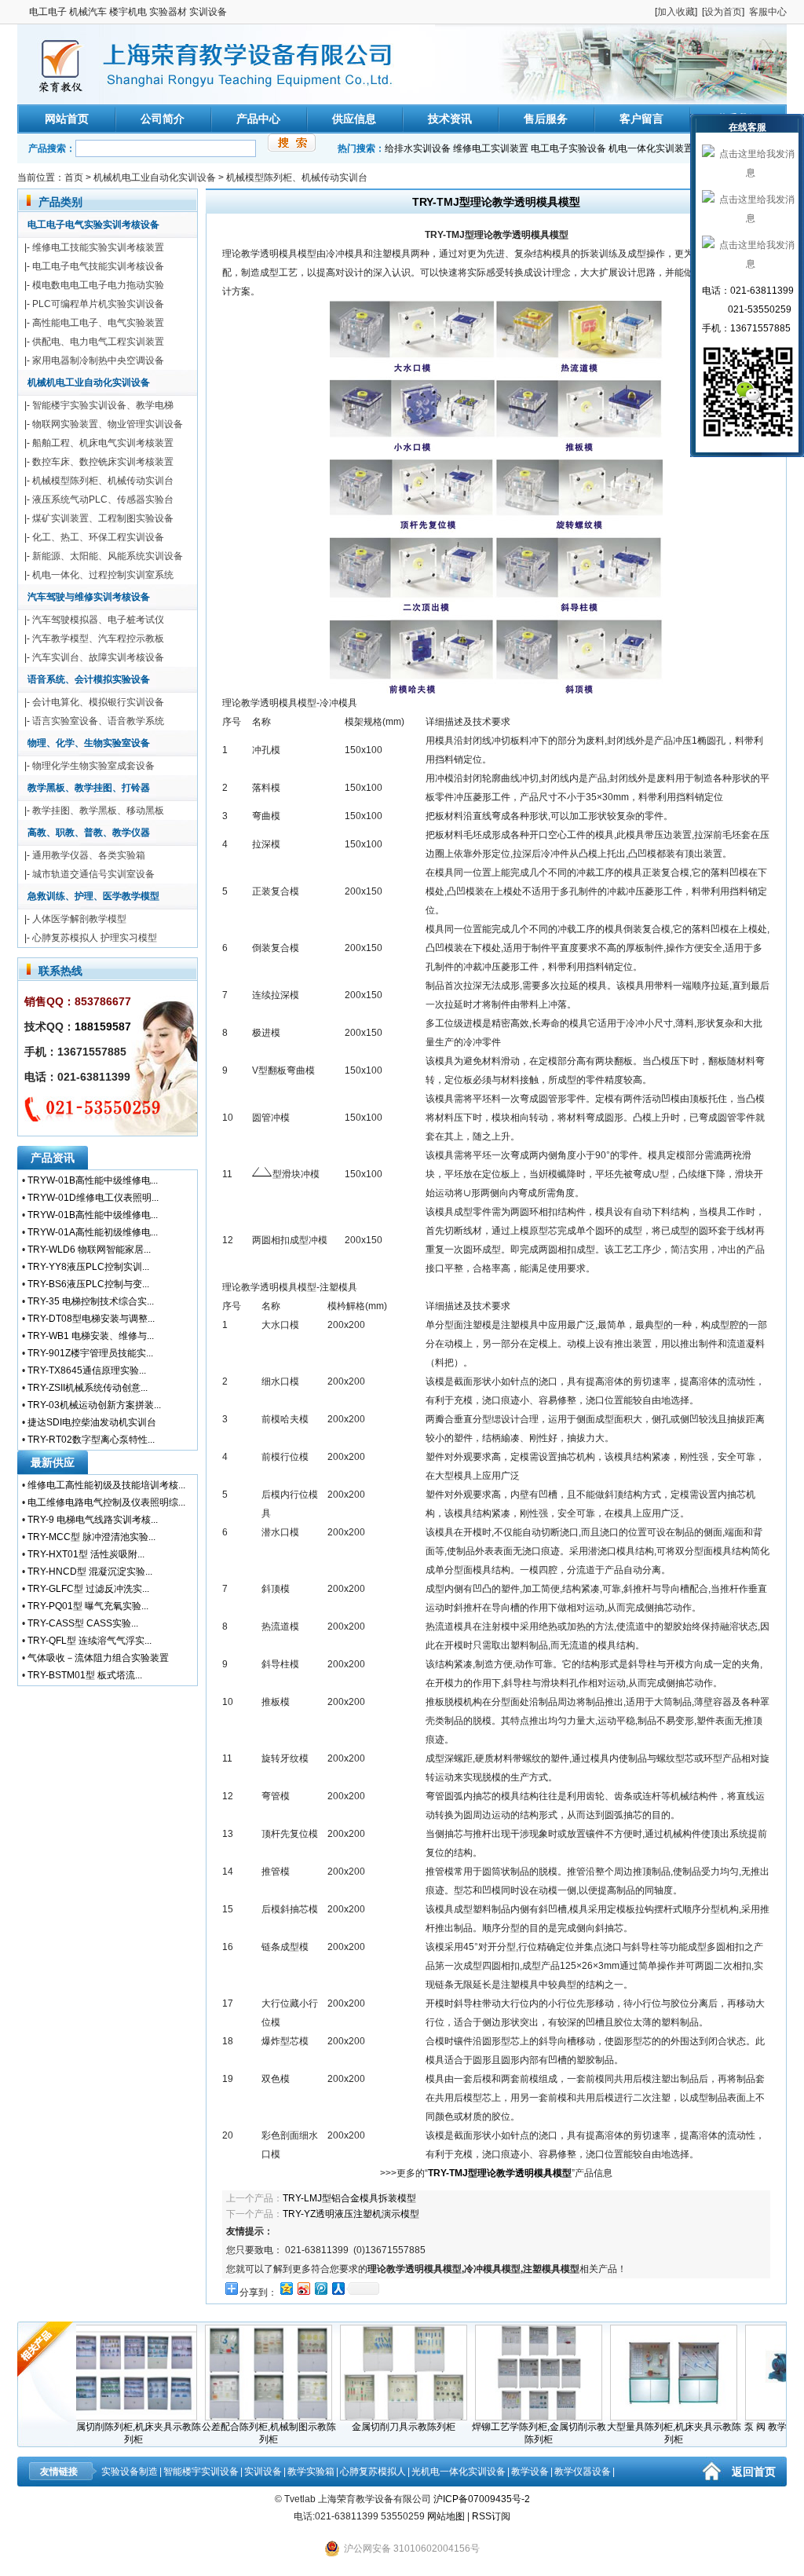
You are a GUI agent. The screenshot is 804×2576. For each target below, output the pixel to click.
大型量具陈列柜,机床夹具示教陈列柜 (642, 2433)
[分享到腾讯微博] (320, 2288)
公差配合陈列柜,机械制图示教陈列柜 (237, 2433)
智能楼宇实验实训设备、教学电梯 (103, 405)
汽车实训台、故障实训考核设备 (98, 657)
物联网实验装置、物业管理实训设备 (108, 424)
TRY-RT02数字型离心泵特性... (91, 1440)
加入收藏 (676, 12)
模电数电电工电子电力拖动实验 (98, 285)
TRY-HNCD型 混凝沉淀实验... (90, 1572)
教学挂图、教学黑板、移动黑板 (98, 810)
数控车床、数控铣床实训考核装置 (103, 462)
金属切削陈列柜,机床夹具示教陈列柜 (102, 2433)
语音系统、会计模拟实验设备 (89, 679)
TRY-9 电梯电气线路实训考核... (93, 1520)
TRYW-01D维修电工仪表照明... (93, 1198)
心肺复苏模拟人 (373, 2472)
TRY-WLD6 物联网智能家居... (89, 1250)
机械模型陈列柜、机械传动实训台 (297, 177)
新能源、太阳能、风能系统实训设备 (108, 556)
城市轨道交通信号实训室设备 (93, 874)
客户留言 (641, 119)
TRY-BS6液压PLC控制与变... (88, 1284)
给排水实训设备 (418, 148)
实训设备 (263, 2472)
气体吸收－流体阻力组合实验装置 (98, 1658)
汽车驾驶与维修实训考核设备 (89, 597)
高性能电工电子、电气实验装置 (98, 323)
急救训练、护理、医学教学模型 (93, 896)
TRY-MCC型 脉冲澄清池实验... (91, 1537)
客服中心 (768, 12)
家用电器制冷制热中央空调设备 (98, 360)
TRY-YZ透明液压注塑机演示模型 (351, 2214)
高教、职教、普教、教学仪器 (89, 832)
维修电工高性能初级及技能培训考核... (106, 1485)
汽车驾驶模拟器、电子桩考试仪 (98, 620)
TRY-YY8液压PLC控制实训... (88, 1267)
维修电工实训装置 (491, 148)
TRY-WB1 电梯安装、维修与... (91, 1336)
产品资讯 (53, 1158)
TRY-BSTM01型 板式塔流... (85, 1675)
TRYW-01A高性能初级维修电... (93, 1232)
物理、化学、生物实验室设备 (89, 743)
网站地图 (446, 2516)
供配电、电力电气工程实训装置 (98, 342)
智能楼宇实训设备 (201, 2472)
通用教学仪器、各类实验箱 (89, 855)
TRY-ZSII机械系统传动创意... (88, 1388)
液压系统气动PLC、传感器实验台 (103, 499)
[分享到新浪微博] (303, 2288)
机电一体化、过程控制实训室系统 (103, 575)
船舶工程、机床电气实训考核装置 (103, 443)
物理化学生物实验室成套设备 (93, 766)
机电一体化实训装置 (651, 148)
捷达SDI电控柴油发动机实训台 (92, 1422)
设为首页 (723, 12)
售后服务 (546, 119)
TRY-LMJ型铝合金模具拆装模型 (349, 2198)
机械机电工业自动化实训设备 (155, 177)
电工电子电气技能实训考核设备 (98, 266)
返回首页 (754, 2472)
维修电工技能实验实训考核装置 (98, 247)
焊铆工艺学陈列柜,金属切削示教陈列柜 (507, 2433)
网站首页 (67, 119)
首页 (74, 177)
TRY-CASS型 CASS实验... (83, 1623)
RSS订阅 (491, 2516)
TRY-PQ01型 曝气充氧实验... (88, 1606)
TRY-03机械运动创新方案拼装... (94, 1405)
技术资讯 (450, 119)
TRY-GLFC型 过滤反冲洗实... (88, 1589)
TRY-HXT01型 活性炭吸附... (86, 1554)
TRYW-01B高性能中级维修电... (93, 1180)
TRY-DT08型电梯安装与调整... (91, 1319)
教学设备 (530, 2472)
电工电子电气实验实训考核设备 (93, 225)
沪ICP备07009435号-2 (482, 2499)
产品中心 (258, 119)
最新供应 (53, 1462)
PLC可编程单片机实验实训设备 (98, 304)
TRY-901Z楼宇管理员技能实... (90, 1353)
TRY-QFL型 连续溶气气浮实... (90, 1641)
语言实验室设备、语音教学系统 (98, 721)
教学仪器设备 (583, 2472)
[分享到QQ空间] (286, 2288)
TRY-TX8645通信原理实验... (87, 1370)
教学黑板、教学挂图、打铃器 (89, 788)
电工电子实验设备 (568, 148)
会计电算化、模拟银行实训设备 (98, 702)
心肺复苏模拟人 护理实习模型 (95, 938)
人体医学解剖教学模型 (79, 919)
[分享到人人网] (338, 2288)
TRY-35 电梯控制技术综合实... (91, 1301)
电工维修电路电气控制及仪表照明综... (106, 1502)
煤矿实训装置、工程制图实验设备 (103, 518)
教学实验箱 (311, 2472)
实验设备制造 (130, 2472)
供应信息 (354, 119)
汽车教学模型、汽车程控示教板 (98, 639)
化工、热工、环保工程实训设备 (98, 537)
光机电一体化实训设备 (459, 2472)
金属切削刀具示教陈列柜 (371, 2427)
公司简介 (163, 119)
